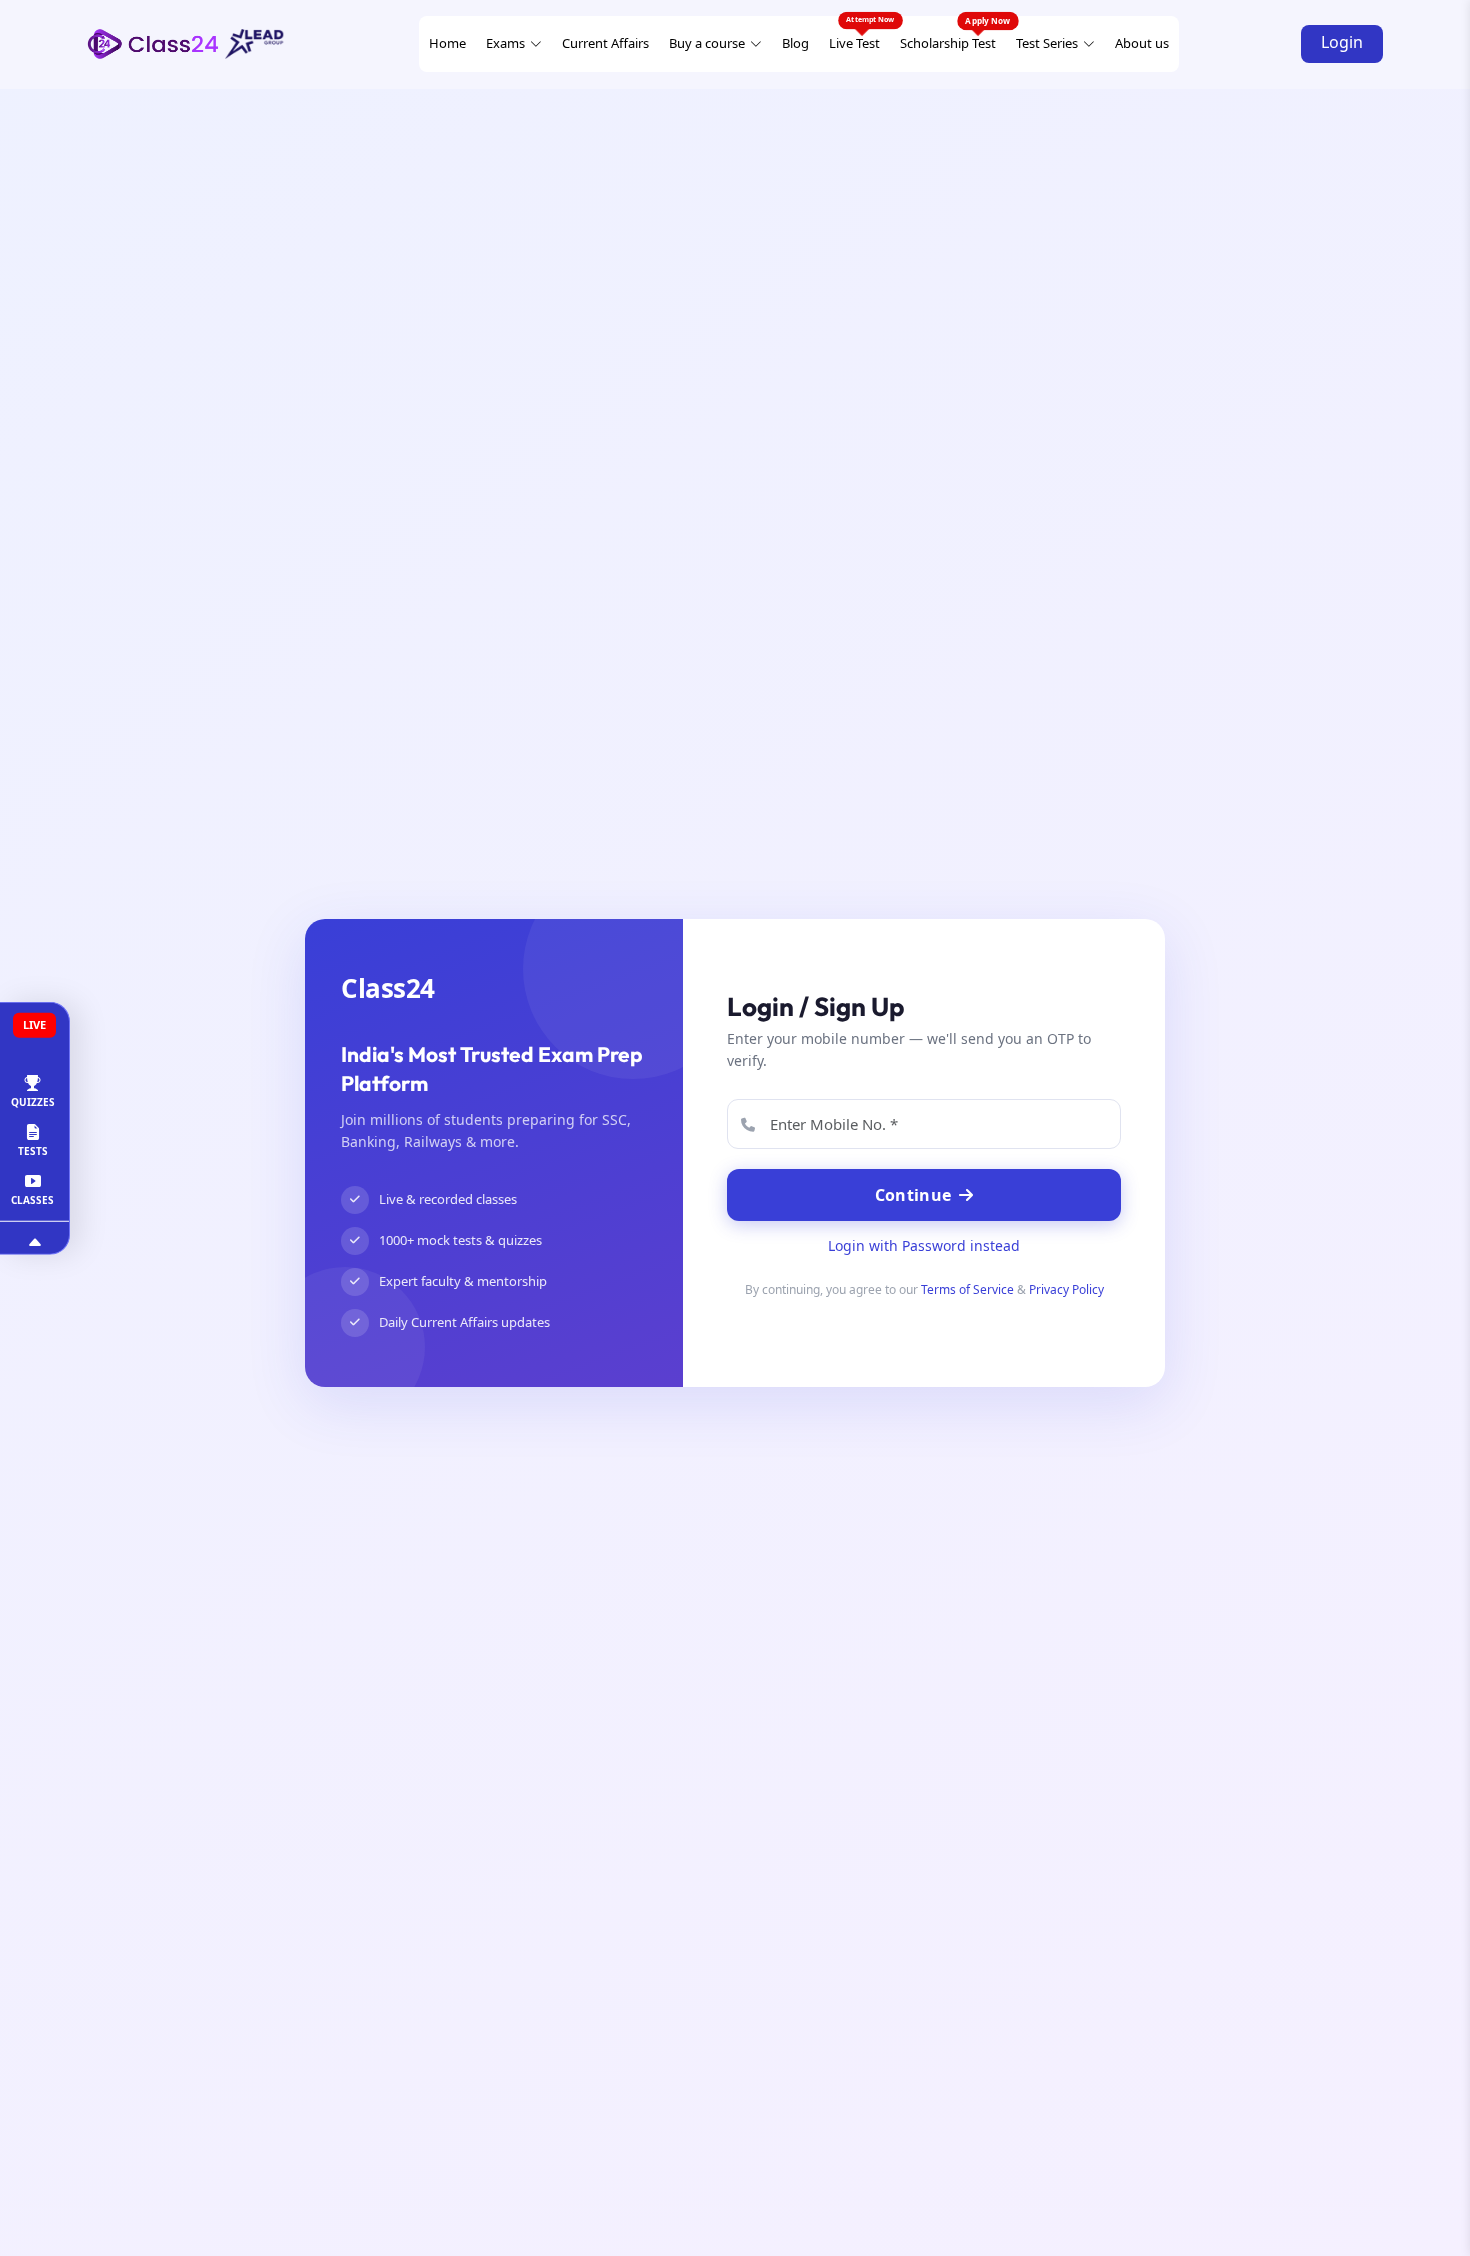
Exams (505, 43)
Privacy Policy (1066, 1289)
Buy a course (707, 43)
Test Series (1047, 43)
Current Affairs (605, 43)
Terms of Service (967, 1289)
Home (447, 43)
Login (1342, 42)
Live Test (854, 43)
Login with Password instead (924, 1245)
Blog (795, 43)
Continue (913, 1195)
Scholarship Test (948, 43)
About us (1142, 43)
